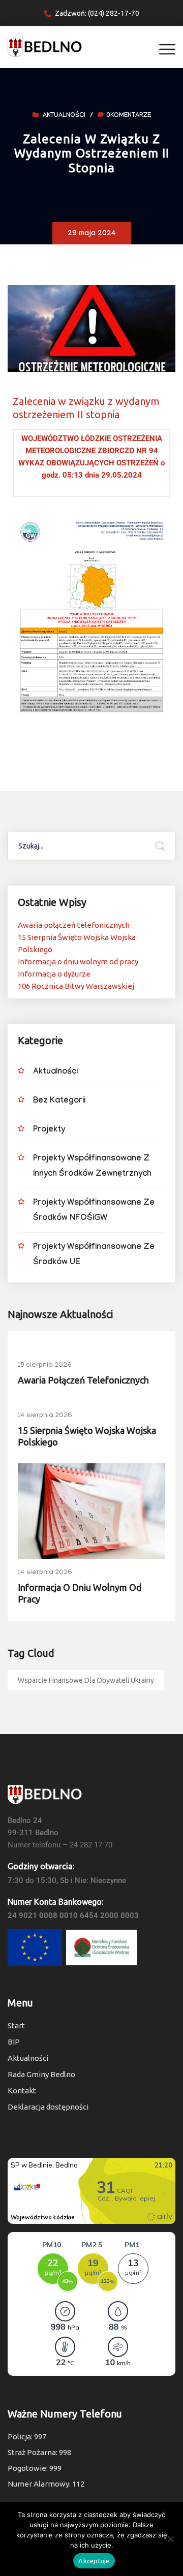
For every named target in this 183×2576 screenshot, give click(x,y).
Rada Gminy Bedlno (41, 2074)
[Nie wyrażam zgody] (170, 2539)
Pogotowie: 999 (35, 2468)
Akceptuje (94, 2561)
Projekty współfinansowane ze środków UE (94, 1255)
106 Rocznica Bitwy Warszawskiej (76, 986)
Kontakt (22, 2091)
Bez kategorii (59, 1101)
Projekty (49, 1130)
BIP (14, 2042)
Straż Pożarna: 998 (39, 2452)
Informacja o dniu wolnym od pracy (78, 962)
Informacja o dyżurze (54, 974)
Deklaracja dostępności (48, 2107)
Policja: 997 (27, 2437)
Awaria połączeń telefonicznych (74, 925)
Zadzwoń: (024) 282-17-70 (97, 13)
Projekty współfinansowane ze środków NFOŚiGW (94, 1211)
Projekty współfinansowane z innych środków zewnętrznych (92, 1167)
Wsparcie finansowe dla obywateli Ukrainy (86, 1680)
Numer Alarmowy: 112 (46, 2484)
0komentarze (129, 116)
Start (16, 2025)
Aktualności (64, 116)
